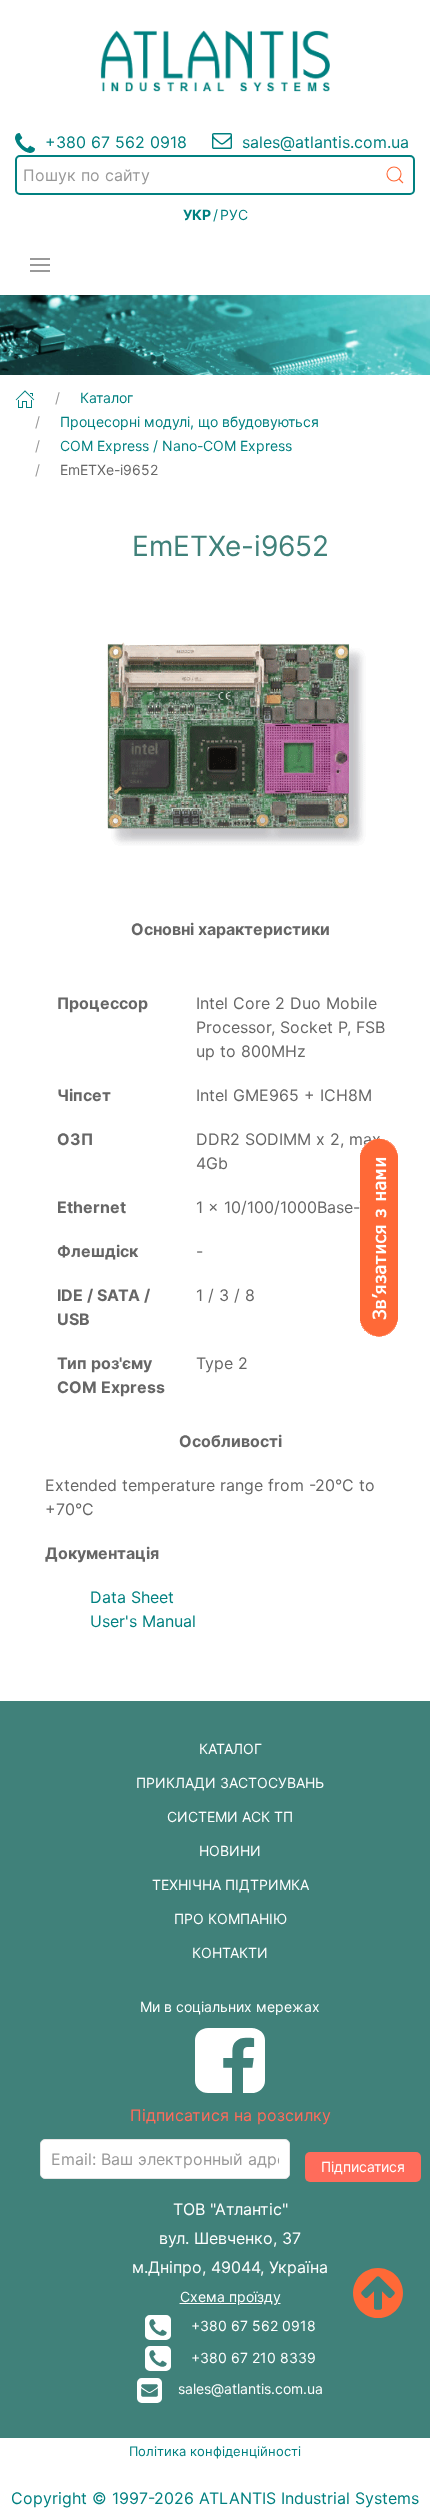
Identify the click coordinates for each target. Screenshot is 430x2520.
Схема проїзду (230, 2296)
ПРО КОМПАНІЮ (230, 1918)
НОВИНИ (230, 1850)
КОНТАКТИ (230, 1952)
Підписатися (363, 2166)
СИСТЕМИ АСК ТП (230, 1816)
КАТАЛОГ (230, 1748)
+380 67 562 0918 (243, 2325)
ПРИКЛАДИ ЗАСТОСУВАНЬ (230, 1782)
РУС (234, 214)
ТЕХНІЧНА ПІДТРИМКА (230, 1884)
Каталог (106, 397)
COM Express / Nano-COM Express (176, 445)
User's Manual (143, 1621)
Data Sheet (132, 1597)
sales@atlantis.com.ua (242, 2388)
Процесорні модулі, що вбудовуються (189, 421)
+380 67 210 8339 (243, 2357)
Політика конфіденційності (215, 2451)
